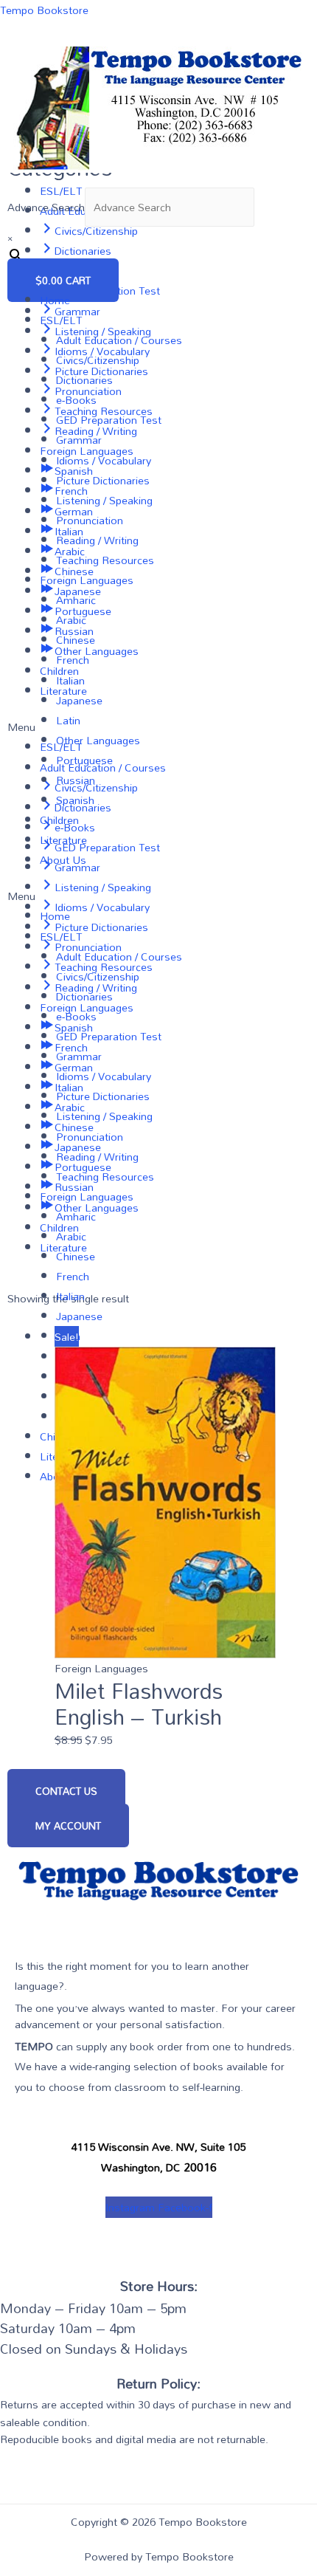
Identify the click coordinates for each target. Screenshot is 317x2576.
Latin (68, 720)
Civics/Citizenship (98, 360)
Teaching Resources (105, 560)
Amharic (76, 600)
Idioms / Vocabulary (104, 460)
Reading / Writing (97, 540)
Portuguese (84, 760)
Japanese (79, 700)
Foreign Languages (87, 580)
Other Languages (98, 740)
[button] (158, 896)
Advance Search (46, 207)
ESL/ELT (61, 320)
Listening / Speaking (104, 500)
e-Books (76, 400)
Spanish (75, 800)
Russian (76, 780)
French (73, 660)
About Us (63, 860)
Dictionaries (84, 380)
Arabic (71, 620)
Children (59, 820)
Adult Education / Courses (119, 340)
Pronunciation (90, 520)
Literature (63, 840)
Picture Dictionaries (103, 480)
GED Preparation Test (109, 420)
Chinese (76, 640)
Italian (70, 680)
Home (55, 300)
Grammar (79, 440)
